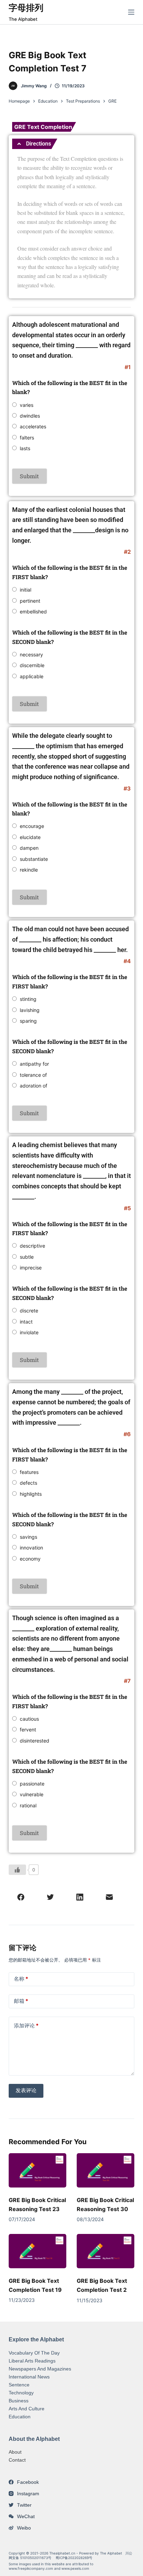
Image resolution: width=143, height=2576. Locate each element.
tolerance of (33, 1075)
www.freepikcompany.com (31, 2568)
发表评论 (26, 2090)
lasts (25, 448)
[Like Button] (17, 1870)
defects (28, 1483)
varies (27, 405)
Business (19, 2401)
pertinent (30, 601)
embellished (33, 612)
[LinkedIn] (80, 1897)
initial (26, 590)
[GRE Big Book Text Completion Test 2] (106, 2251)
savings (28, 1537)
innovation (31, 1548)
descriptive (32, 1246)
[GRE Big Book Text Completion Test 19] (37, 2251)
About (15, 2452)
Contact (17, 2460)
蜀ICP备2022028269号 (74, 2558)
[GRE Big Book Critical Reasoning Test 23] (37, 2171)
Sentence (19, 2385)
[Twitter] (50, 1897)
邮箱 (21, 2001)
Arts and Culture (27, 2409)
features (29, 1472)
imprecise (31, 1268)
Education (20, 2417)
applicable (32, 676)
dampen (29, 848)
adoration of (33, 1086)
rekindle (29, 870)
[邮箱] (109, 1897)
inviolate (29, 1332)
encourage (32, 826)
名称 (21, 1979)
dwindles (30, 416)
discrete (29, 1311)
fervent (28, 1730)
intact (26, 1322)
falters (27, 438)
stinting (28, 999)
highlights (31, 1494)
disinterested (35, 1741)
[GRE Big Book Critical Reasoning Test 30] (106, 2171)
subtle (27, 1257)
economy (30, 1559)
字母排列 (26, 8)
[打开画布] (131, 12)
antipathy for (34, 1064)
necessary (31, 654)
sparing (28, 1021)
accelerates (33, 426)
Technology (21, 2393)
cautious (29, 1719)
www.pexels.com (75, 2568)
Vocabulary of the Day (34, 2353)
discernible (32, 665)
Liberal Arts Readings (32, 2361)
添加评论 (26, 2025)
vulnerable (32, 1794)
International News (29, 2377)
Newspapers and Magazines (40, 2369)
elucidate (30, 837)
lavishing (30, 1010)
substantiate (34, 859)
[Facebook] (21, 1897)
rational (28, 1805)
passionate (32, 1784)
